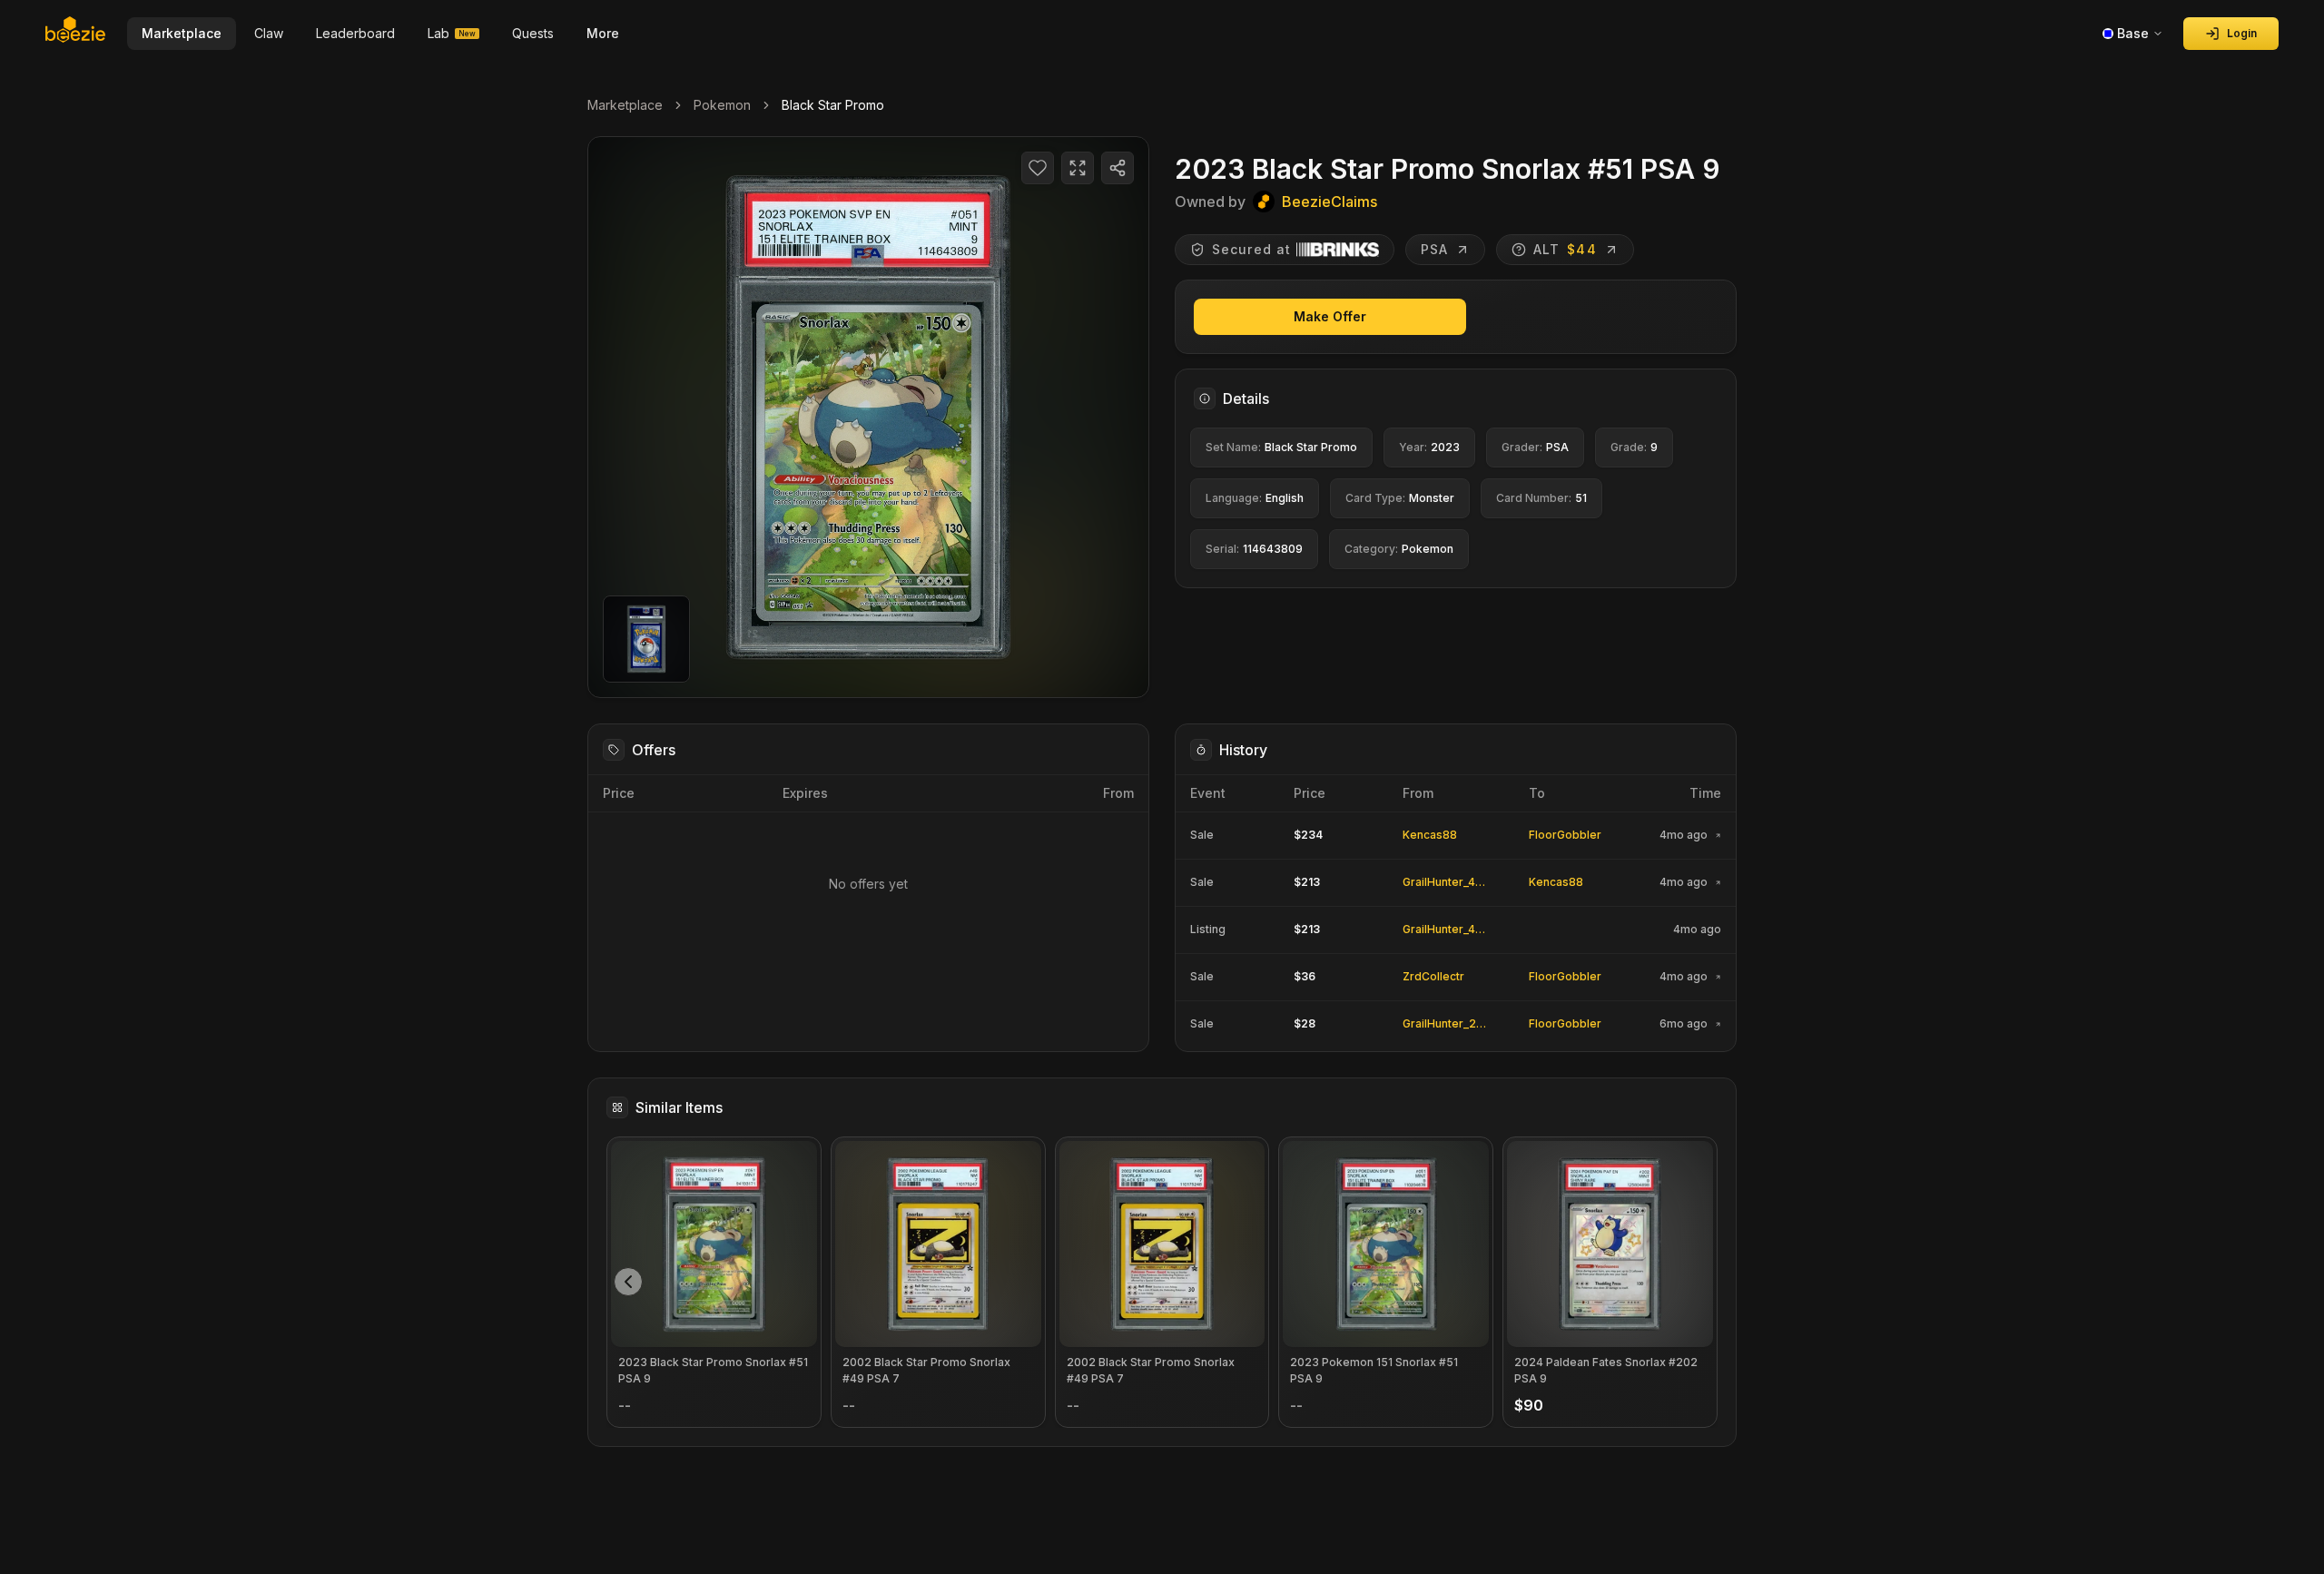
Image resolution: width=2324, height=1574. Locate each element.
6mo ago (1684, 1024)
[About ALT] (1519, 250)
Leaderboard (355, 33)
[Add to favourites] (1038, 168)
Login (2242, 33)
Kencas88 (1430, 835)
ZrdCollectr (1433, 976)
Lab (452, 33)
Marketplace (625, 105)
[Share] (1118, 168)
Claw (269, 33)
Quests (533, 33)
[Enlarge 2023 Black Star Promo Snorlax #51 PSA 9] (868, 417)
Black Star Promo (833, 105)
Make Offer (1330, 316)
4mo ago (1684, 835)
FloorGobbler (1565, 835)
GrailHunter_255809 (1457, 1023)
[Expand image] (1078, 168)
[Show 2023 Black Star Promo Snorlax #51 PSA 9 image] (646, 639)
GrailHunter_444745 (1457, 882)
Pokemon (722, 105)
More (603, 33)
